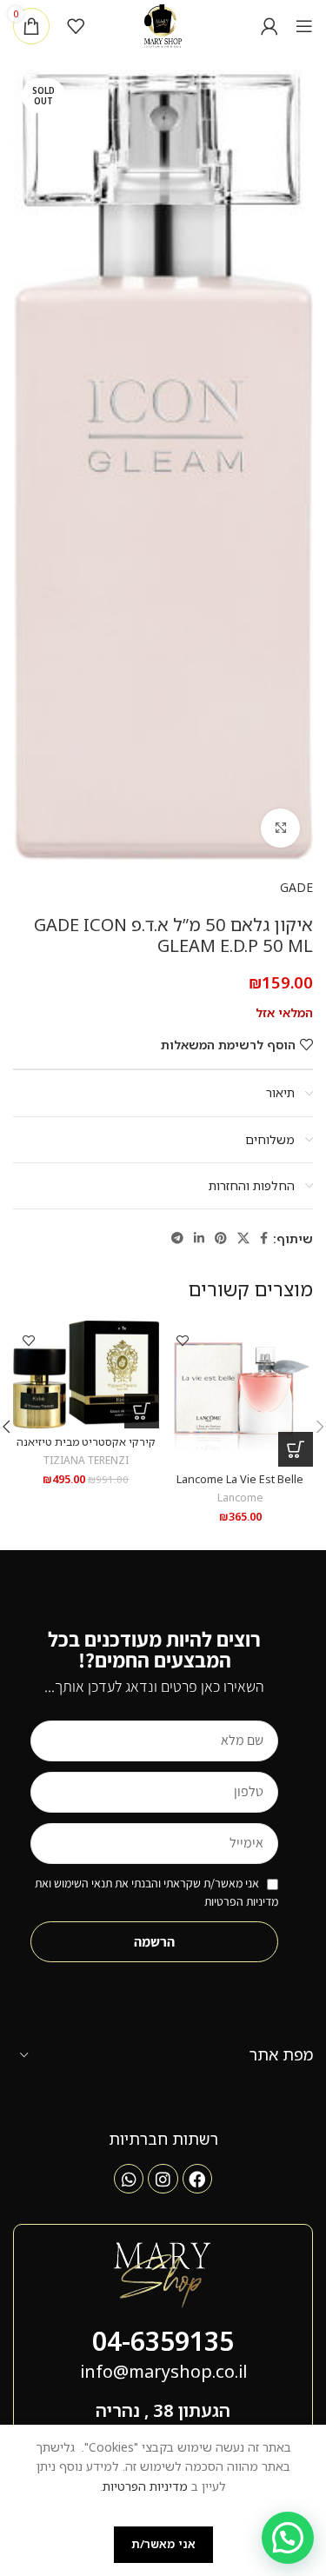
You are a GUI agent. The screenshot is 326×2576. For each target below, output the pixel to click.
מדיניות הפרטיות (145, 2486)
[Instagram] (163, 2179)
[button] (296, 1449)
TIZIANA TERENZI (86, 1460)
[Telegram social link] (177, 1238)
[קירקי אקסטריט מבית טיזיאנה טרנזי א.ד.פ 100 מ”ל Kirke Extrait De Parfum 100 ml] (86, 1375)
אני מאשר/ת (163, 2544)
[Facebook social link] (264, 1238)
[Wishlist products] (76, 26)
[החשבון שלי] (269, 26)
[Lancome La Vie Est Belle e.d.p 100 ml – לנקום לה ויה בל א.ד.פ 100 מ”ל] (241, 1394)
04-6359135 (163, 2341)
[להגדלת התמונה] (280, 828)
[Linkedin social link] (199, 1238)
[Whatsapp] (129, 2179)
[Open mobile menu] (304, 26)
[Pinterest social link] (221, 1238)
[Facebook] (197, 2179)
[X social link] (243, 1238)
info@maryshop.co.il (163, 2371)
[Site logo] (163, 25)
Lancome (240, 1497)
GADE (296, 887)
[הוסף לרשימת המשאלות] (183, 1340)
